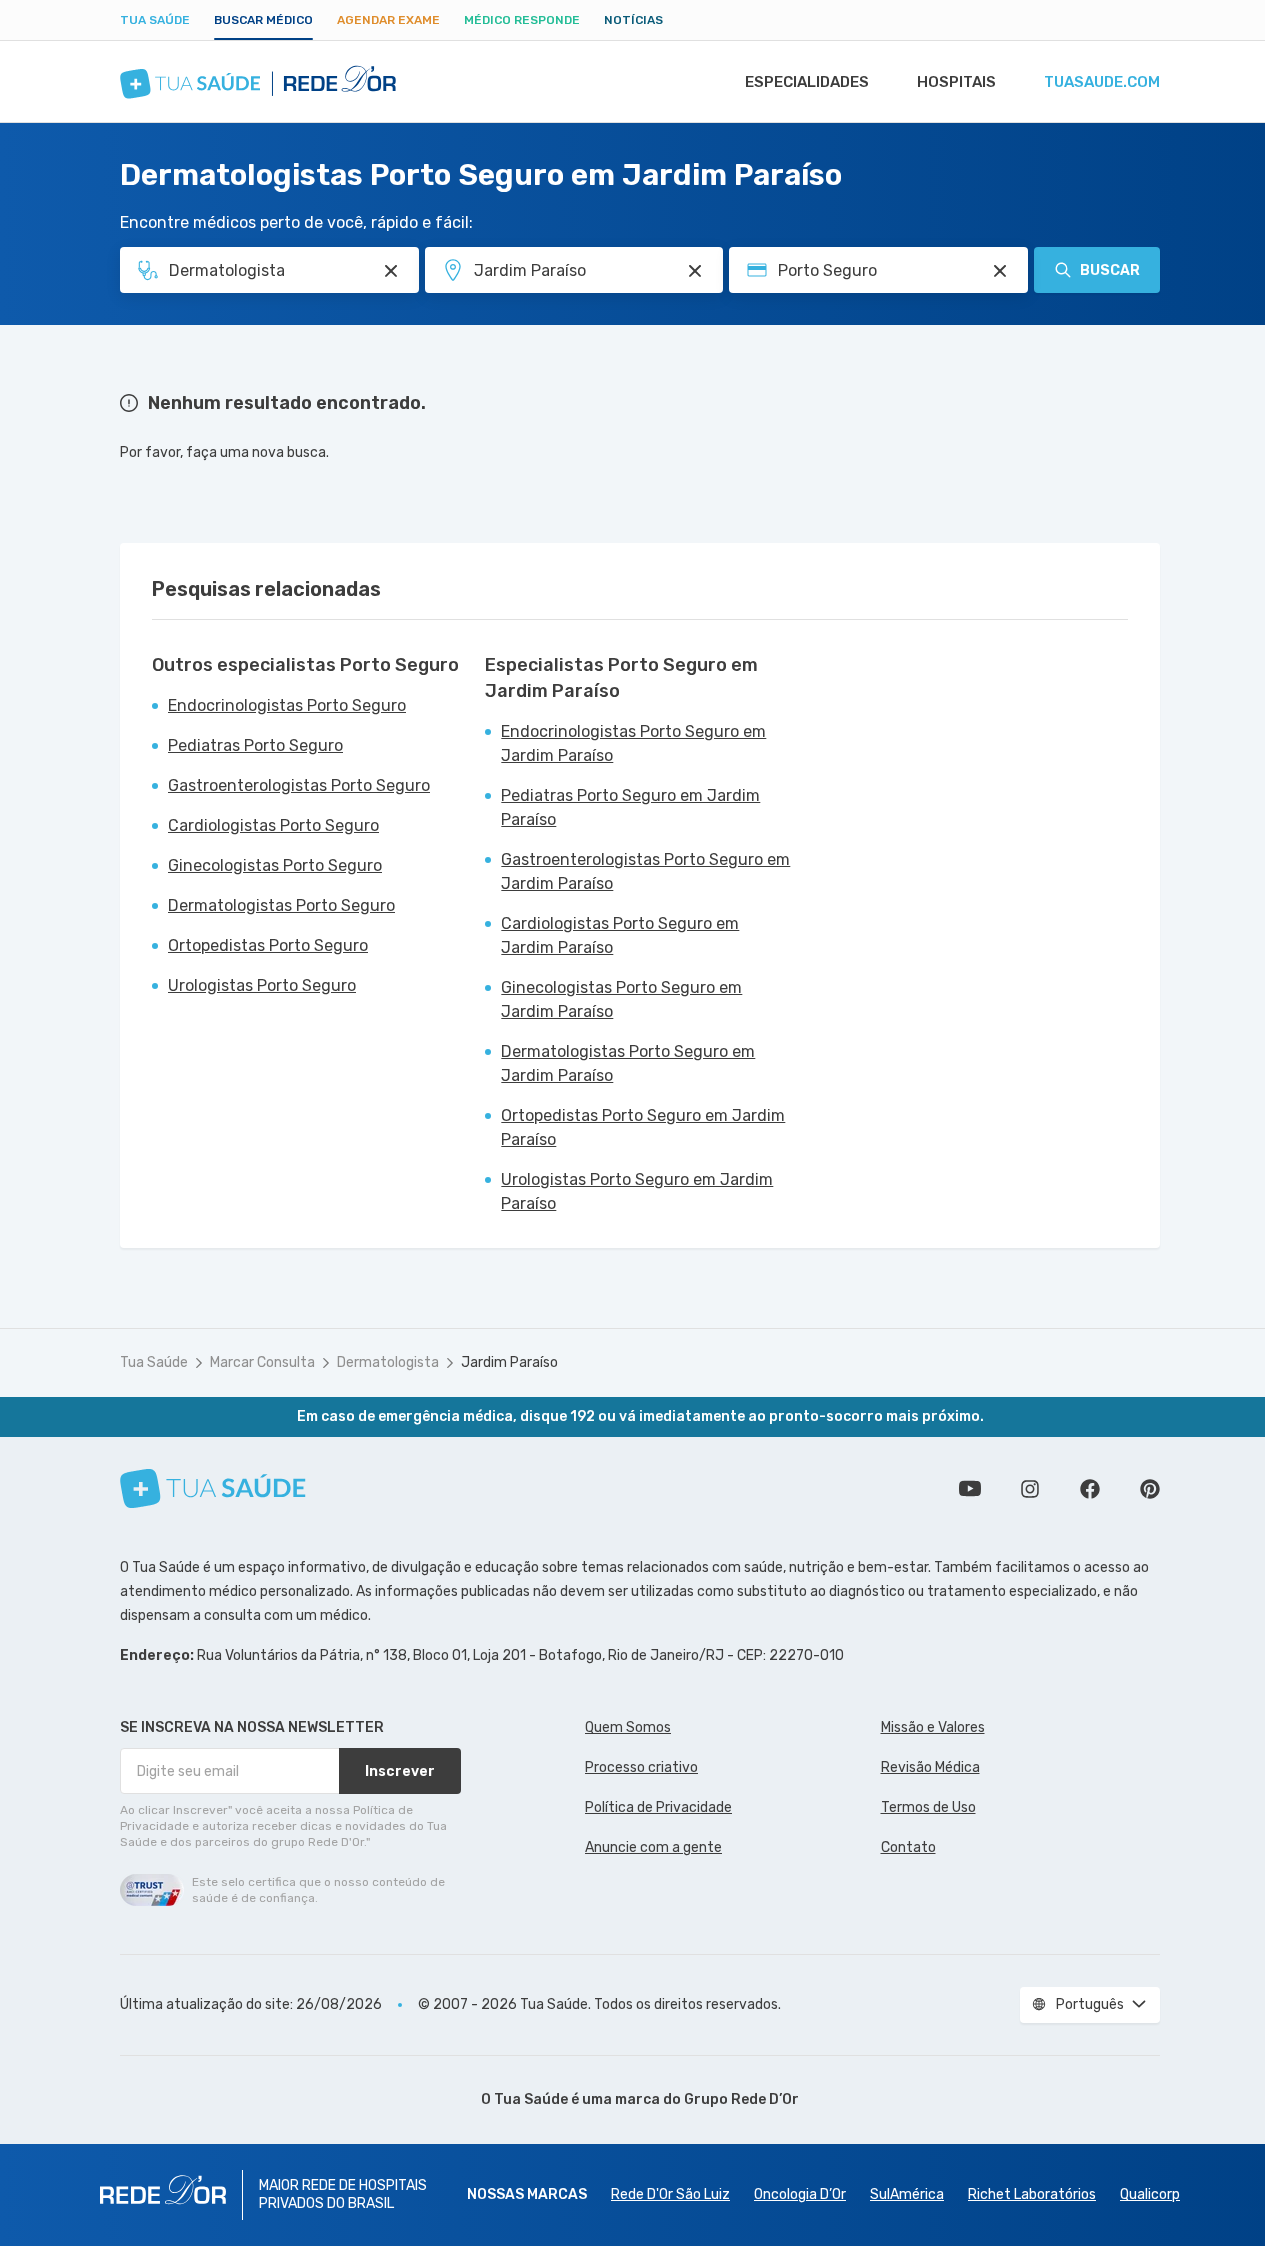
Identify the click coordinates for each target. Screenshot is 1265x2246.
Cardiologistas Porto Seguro (273, 825)
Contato (908, 1847)
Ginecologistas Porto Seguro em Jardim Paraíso (621, 999)
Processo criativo (641, 1767)
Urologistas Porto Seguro (262, 985)
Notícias (633, 20)
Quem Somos (628, 1727)
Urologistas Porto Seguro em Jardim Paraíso (637, 1191)
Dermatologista (388, 1362)
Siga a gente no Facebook (1090, 1489)
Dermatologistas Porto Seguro (281, 905)
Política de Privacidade (658, 1807)
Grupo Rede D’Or (741, 2099)
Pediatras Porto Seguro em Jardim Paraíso (630, 807)
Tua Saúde (155, 20)
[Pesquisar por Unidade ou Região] (695, 271)
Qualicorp (1150, 2194)
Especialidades (807, 82)
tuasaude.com (1102, 82)
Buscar (1110, 270)
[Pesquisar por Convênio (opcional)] (1000, 271)
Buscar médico (263, 20)
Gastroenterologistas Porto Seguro (299, 785)
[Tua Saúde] (213, 1488)
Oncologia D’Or (800, 2194)
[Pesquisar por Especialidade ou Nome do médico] (391, 271)
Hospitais (956, 82)
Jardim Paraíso (509, 1362)
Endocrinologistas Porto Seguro (287, 705)
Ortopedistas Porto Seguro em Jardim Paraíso (643, 1127)
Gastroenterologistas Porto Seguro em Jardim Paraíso (645, 871)
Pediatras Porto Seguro (255, 745)
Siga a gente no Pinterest (1150, 1489)
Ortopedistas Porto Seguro (268, 945)
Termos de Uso (928, 1807)
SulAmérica (907, 2194)
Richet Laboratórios (1032, 2194)
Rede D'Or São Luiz (670, 2194)
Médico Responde (522, 20)
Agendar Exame (388, 20)
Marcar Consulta (262, 1362)
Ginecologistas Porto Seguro (275, 865)
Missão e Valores (933, 1727)
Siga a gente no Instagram (1030, 1489)
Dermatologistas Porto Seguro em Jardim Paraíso (628, 1063)
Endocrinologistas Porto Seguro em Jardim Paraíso (633, 743)
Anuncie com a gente (653, 1847)
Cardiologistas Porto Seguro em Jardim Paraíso (620, 935)
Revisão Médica (930, 1767)
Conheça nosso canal (970, 1489)
